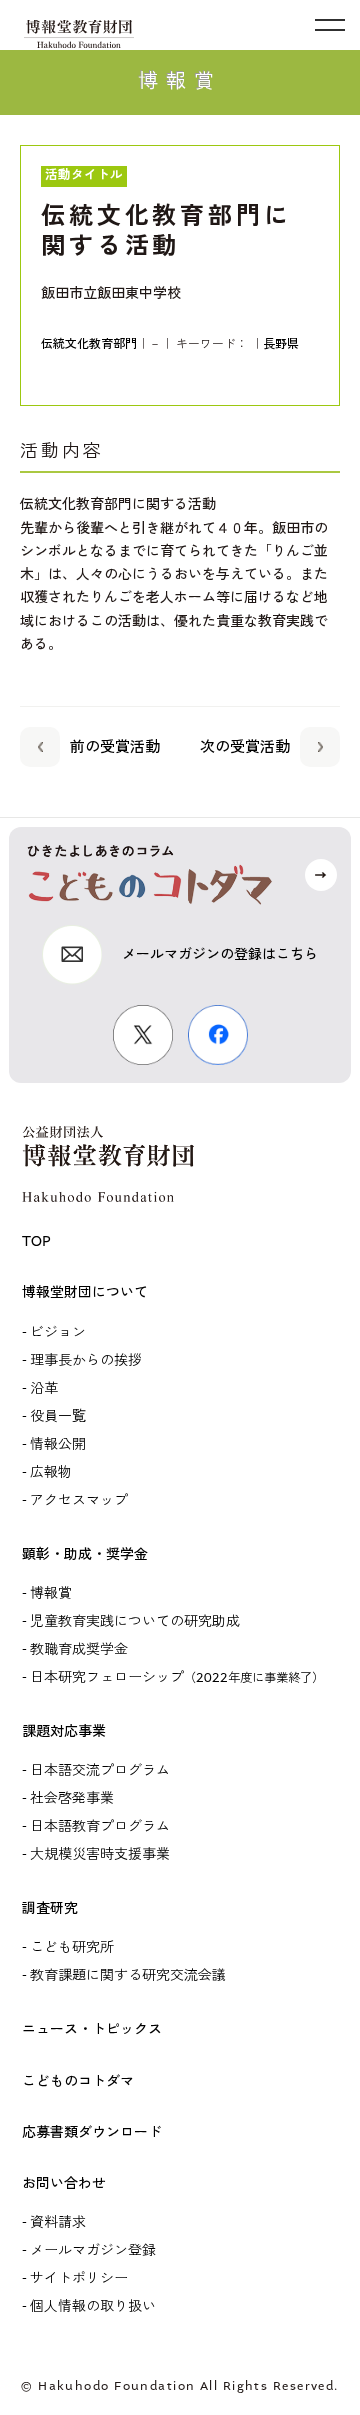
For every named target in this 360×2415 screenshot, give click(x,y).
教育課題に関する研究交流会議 (128, 1975)
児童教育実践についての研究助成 (135, 1621)
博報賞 (51, 1593)
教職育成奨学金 (79, 1649)
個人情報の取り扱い (93, 2306)
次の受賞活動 (245, 747)
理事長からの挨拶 (86, 1360)
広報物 (51, 1472)
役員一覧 (58, 1416)
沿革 (44, 1388)
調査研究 (50, 1908)
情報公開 (58, 1444)
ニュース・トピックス (92, 2029)
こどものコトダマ (78, 2081)
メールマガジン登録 (93, 2250)
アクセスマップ (79, 1500)
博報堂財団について (85, 1292)
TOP (36, 1241)
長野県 (281, 344)
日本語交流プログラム (100, 1770)
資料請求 (58, 2222)
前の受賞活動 (115, 747)
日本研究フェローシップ (177, 1677)
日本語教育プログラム (100, 1826)
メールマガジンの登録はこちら (220, 954)
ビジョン (58, 1332)
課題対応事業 (64, 1731)
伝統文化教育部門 (89, 344)
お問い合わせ (64, 2183)
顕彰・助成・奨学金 (85, 1554)
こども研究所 (72, 1947)
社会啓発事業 (72, 1798)
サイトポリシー (79, 2278)
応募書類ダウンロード (92, 2132)
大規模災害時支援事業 (100, 1854)
